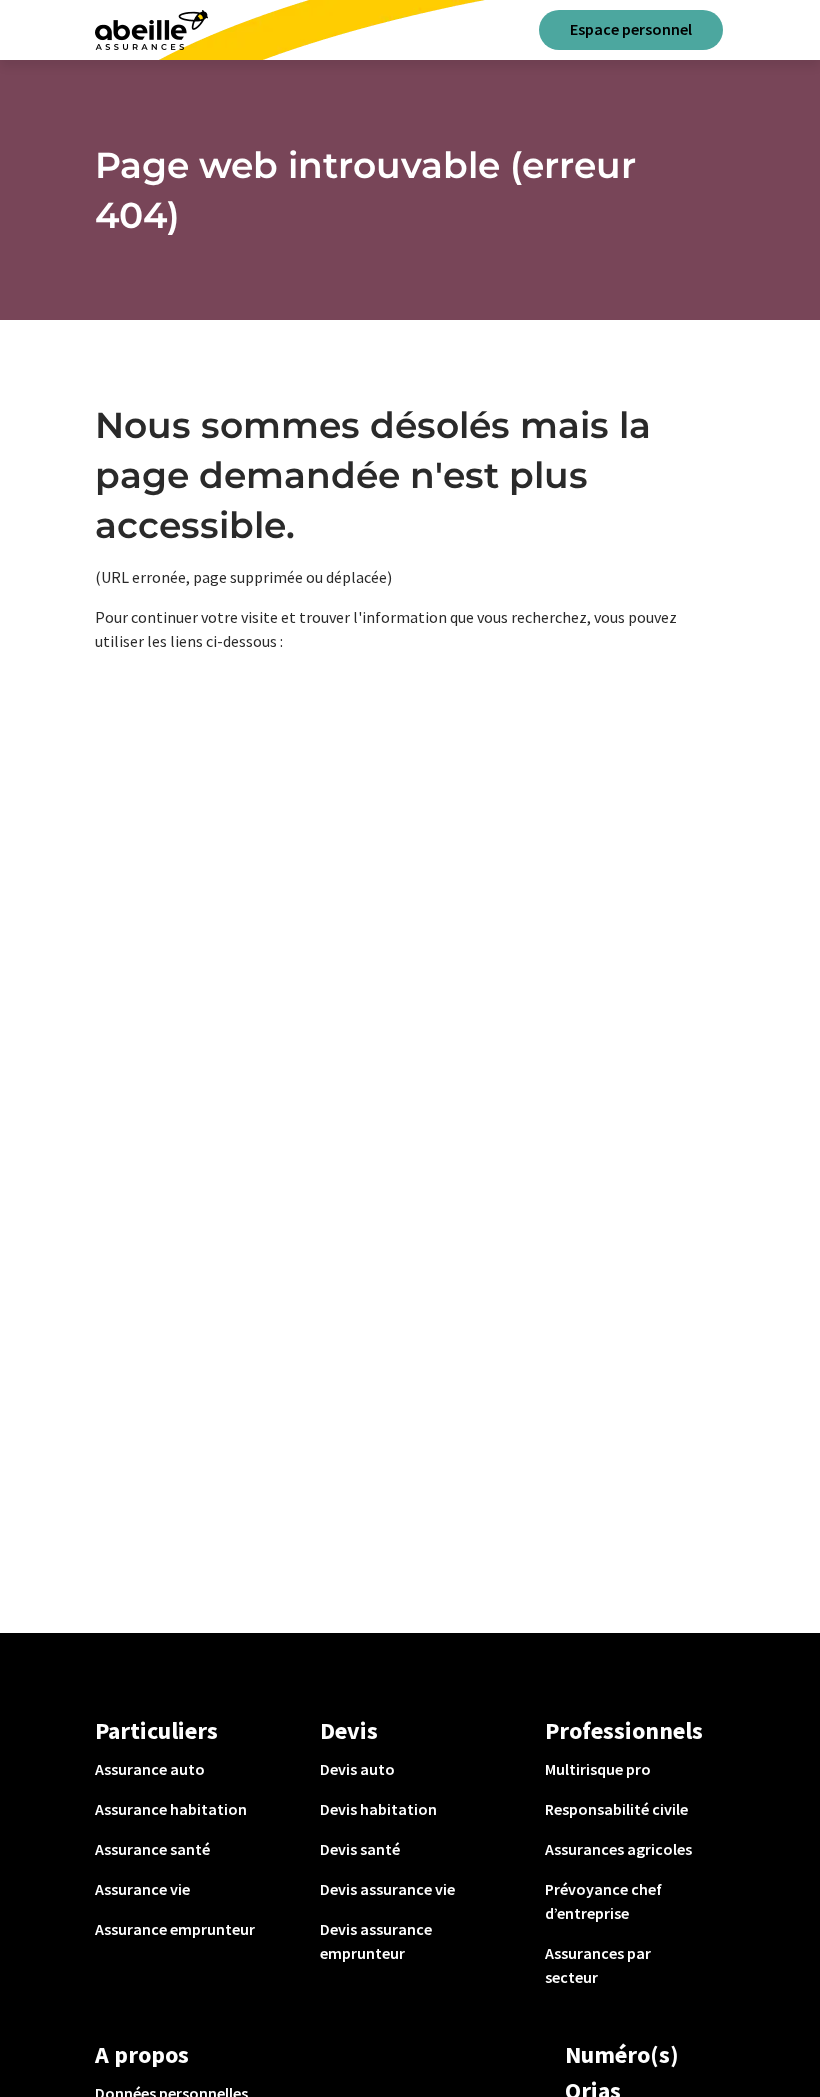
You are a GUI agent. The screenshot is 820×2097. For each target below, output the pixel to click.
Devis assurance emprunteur (376, 1941)
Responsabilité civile (616, 1809)
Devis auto (357, 1769)
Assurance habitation (171, 1809)
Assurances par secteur (598, 1965)
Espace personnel (631, 29)
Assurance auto (150, 1769)
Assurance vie (142, 1889)
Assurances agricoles (618, 1849)
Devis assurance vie (387, 1889)
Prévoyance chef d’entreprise (603, 1901)
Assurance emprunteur (175, 1929)
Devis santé (360, 1849)
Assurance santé (152, 1849)
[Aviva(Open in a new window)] (151, 30)
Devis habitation (378, 1809)
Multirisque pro (598, 1769)
